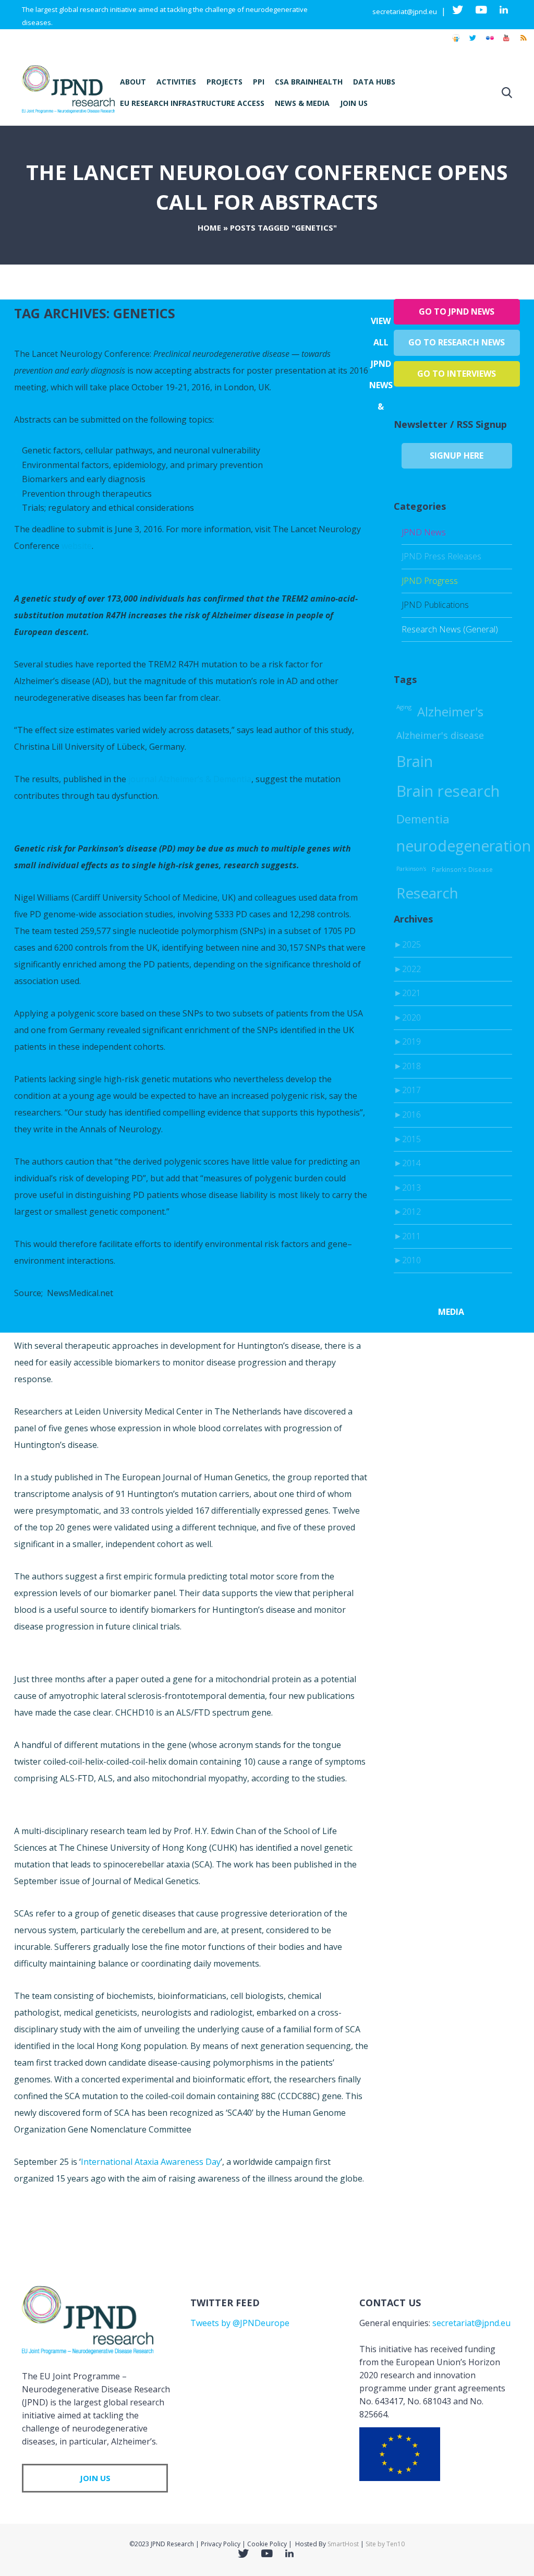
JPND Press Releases (441, 556)
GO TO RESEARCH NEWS (457, 342)
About (133, 82)
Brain (415, 761)
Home (209, 227)
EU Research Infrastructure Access (192, 103)
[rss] (523, 43)
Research (427, 893)
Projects (224, 82)
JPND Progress (430, 581)
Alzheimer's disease (440, 735)
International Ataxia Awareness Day (151, 2162)
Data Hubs (374, 82)
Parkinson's (411, 869)
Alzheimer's (450, 712)
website (77, 546)
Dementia (423, 819)
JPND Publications (435, 605)
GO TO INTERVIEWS (457, 374)
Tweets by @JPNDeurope (240, 2323)
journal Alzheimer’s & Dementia (190, 779)
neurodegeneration (464, 846)
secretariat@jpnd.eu (405, 11)
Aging (404, 707)
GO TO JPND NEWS (457, 311)
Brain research (448, 791)
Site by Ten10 (385, 2544)
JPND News (424, 532)
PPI (259, 82)
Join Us (354, 103)
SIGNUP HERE (457, 456)
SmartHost (343, 2544)
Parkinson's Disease (462, 869)
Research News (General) (450, 629)
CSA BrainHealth (309, 82)
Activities (176, 82)
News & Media (302, 103)
